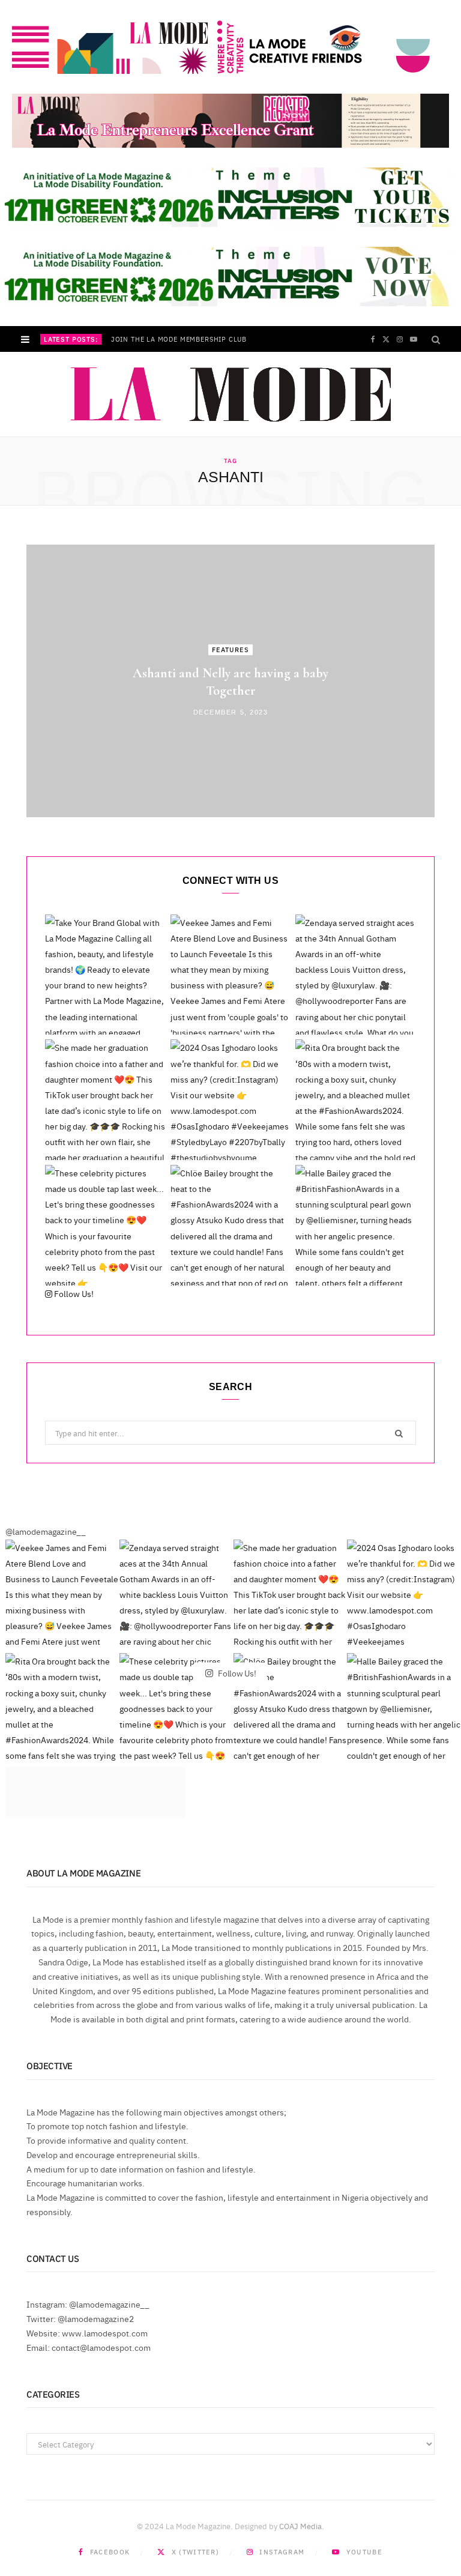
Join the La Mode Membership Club (179, 339)
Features (231, 649)
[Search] (436, 339)
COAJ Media (300, 2526)
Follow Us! (73, 1293)
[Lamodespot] (231, 395)
